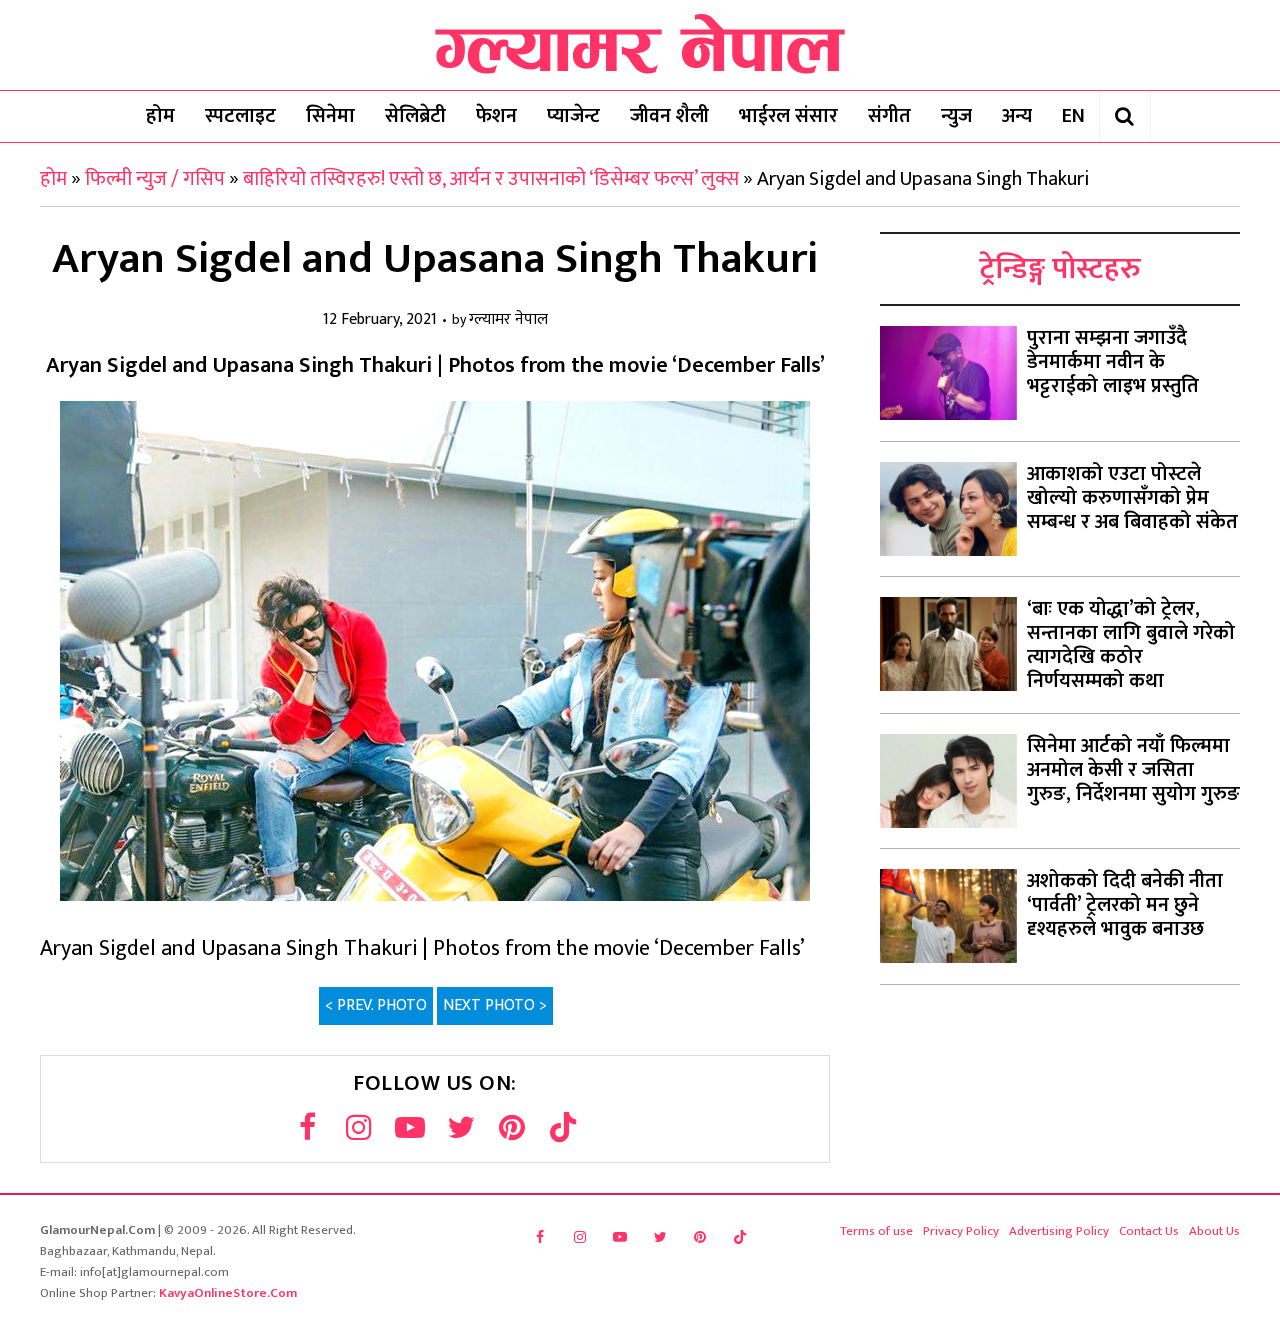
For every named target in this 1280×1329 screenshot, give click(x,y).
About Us (1214, 1231)
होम (160, 116)
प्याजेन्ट (573, 116)
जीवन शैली (669, 116)
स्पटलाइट (240, 116)
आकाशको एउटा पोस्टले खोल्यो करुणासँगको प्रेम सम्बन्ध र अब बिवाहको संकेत (1132, 498)
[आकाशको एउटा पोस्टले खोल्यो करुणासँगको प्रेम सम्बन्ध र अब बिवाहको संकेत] (948, 509)
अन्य (1017, 116)
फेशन (496, 116)
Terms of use (876, 1231)
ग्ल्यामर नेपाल (508, 320)
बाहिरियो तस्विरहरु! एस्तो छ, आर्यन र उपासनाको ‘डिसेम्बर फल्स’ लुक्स (491, 179)
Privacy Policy (961, 1231)
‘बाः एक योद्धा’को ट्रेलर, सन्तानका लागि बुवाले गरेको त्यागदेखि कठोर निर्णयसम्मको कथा (1131, 645)
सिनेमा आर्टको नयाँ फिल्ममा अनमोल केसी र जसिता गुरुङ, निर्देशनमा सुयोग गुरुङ (1133, 770)
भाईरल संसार (788, 116)
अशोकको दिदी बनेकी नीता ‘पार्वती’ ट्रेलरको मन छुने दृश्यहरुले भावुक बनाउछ (1125, 905)
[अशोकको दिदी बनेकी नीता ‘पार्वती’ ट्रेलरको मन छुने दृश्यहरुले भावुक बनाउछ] (948, 916)
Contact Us (1149, 1231)
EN (1073, 116)
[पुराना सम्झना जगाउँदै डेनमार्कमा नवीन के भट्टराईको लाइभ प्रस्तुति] (948, 373)
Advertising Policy (1059, 1231)
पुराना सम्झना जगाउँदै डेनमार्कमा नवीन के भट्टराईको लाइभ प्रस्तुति (1113, 362)
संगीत (889, 116)
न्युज (956, 116)
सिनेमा (330, 116)
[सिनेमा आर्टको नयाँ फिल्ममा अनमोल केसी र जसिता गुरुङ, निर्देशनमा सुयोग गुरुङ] (948, 781)
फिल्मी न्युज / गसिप (155, 179)
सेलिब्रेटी (415, 116)
